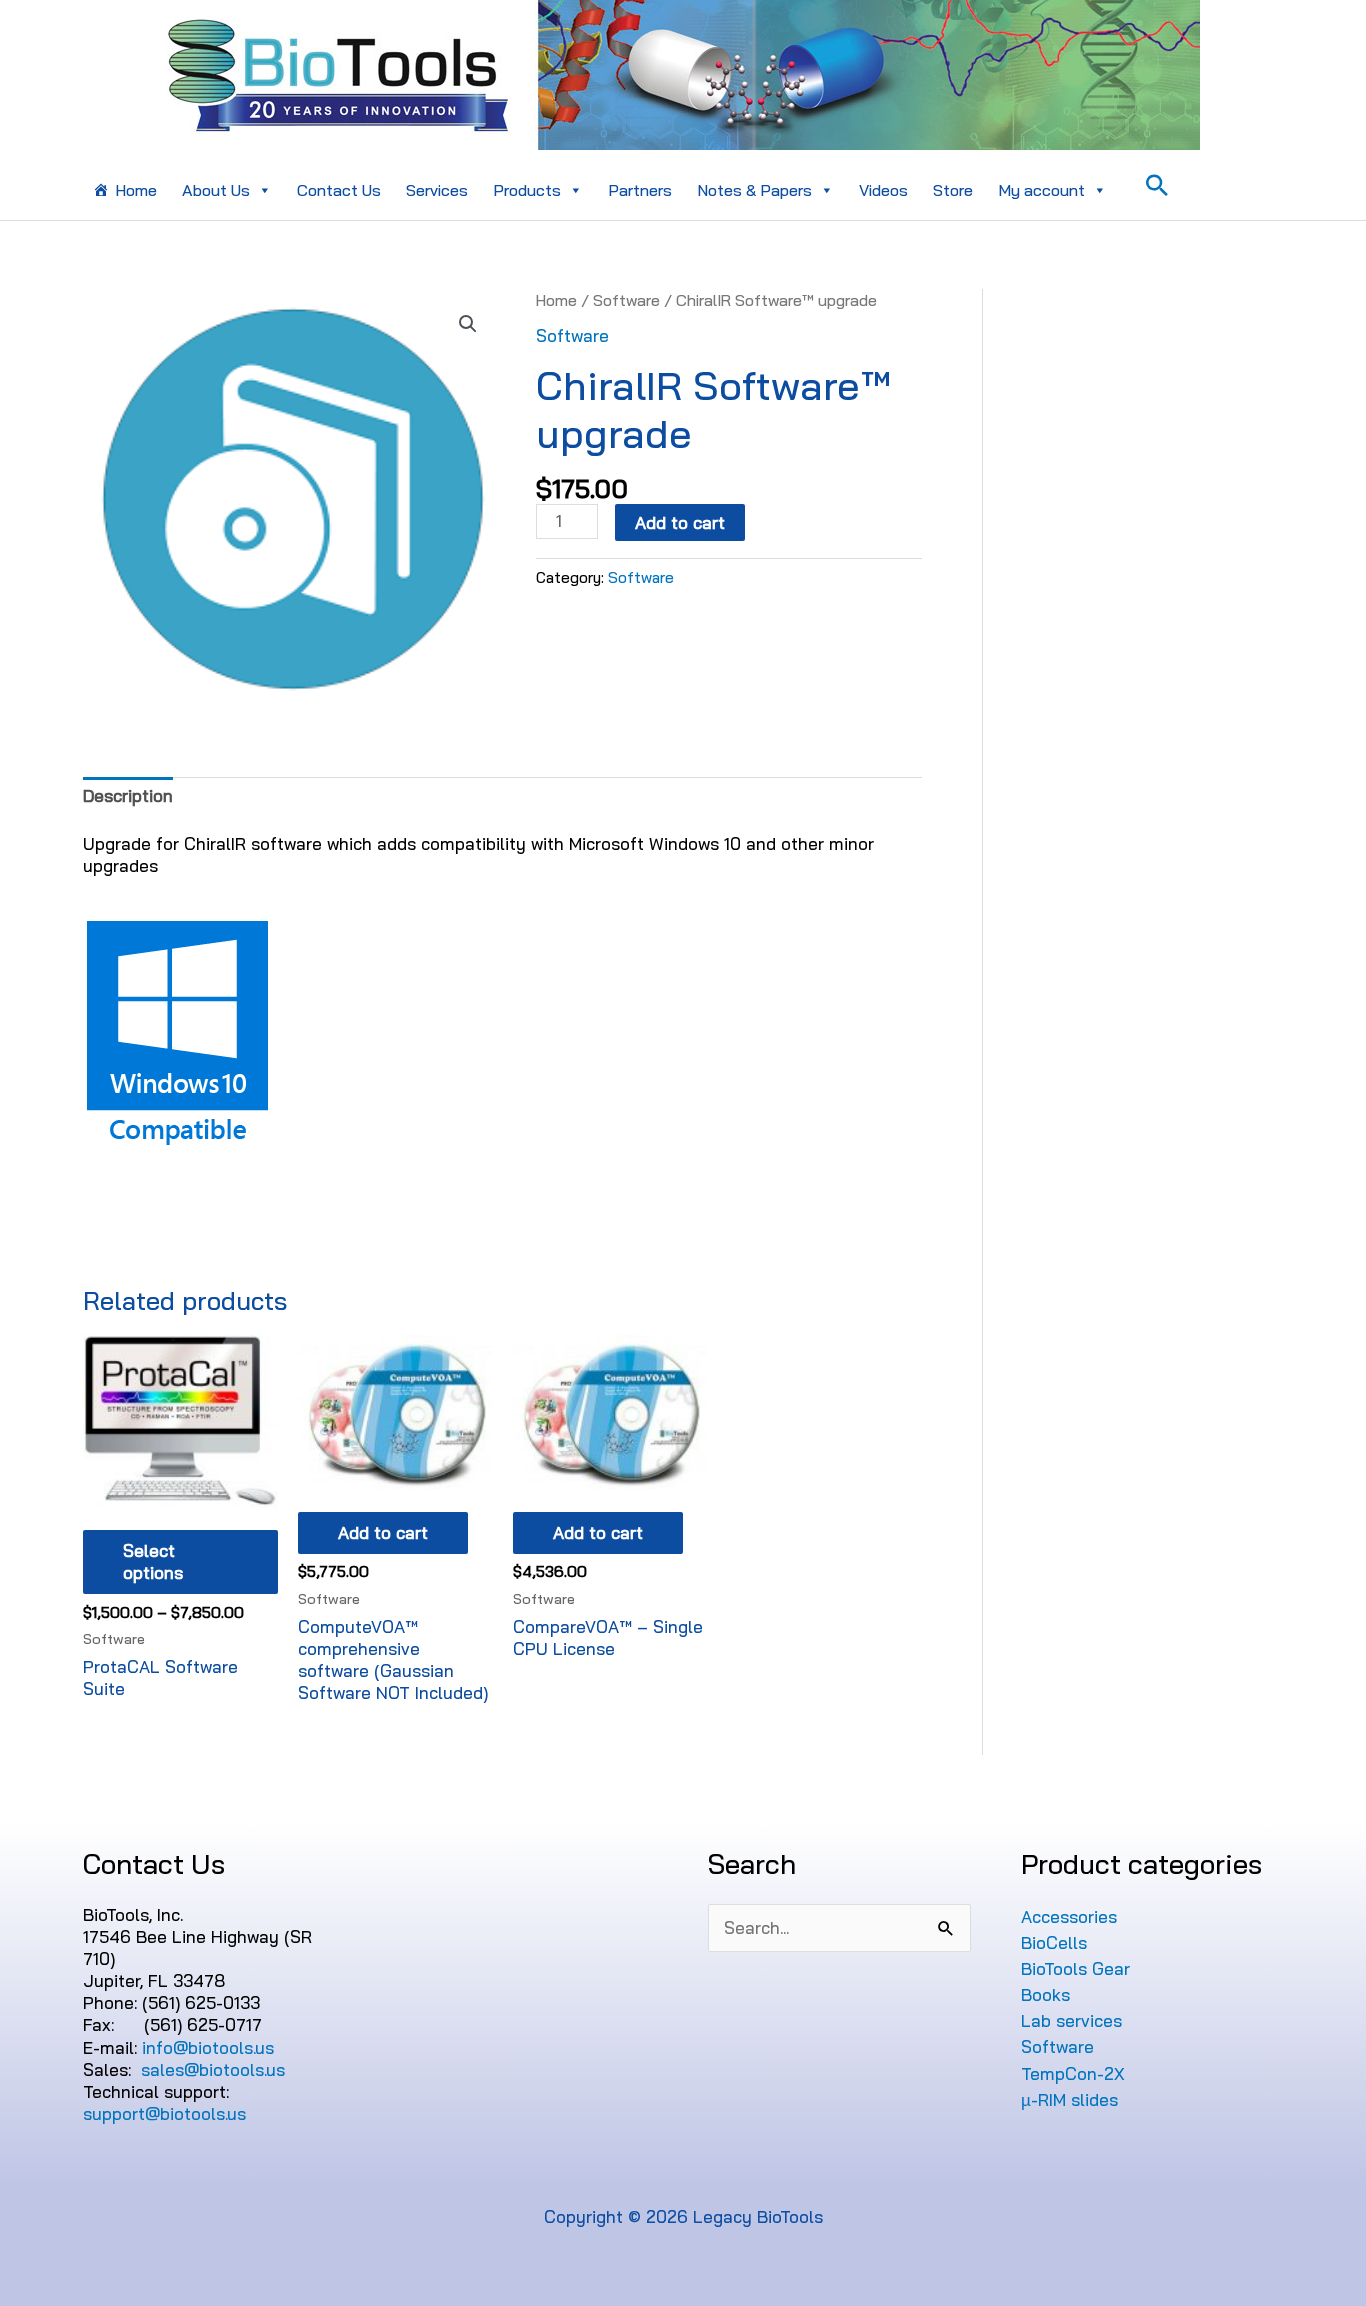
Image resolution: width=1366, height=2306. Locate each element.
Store (953, 190)
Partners (640, 190)
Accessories (1069, 1916)
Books (1045, 1994)
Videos (883, 190)
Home (136, 190)
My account (1041, 190)
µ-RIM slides (1069, 2099)
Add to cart (680, 522)
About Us (216, 190)
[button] (468, 324)
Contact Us (339, 190)
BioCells (1054, 1942)
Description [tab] (128, 795)
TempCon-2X (1073, 2073)
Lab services (1071, 2020)
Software (626, 300)
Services (437, 190)
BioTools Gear (1075, 1968)
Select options (153, 1561)
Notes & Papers (754, 190)
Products (527, 190)
